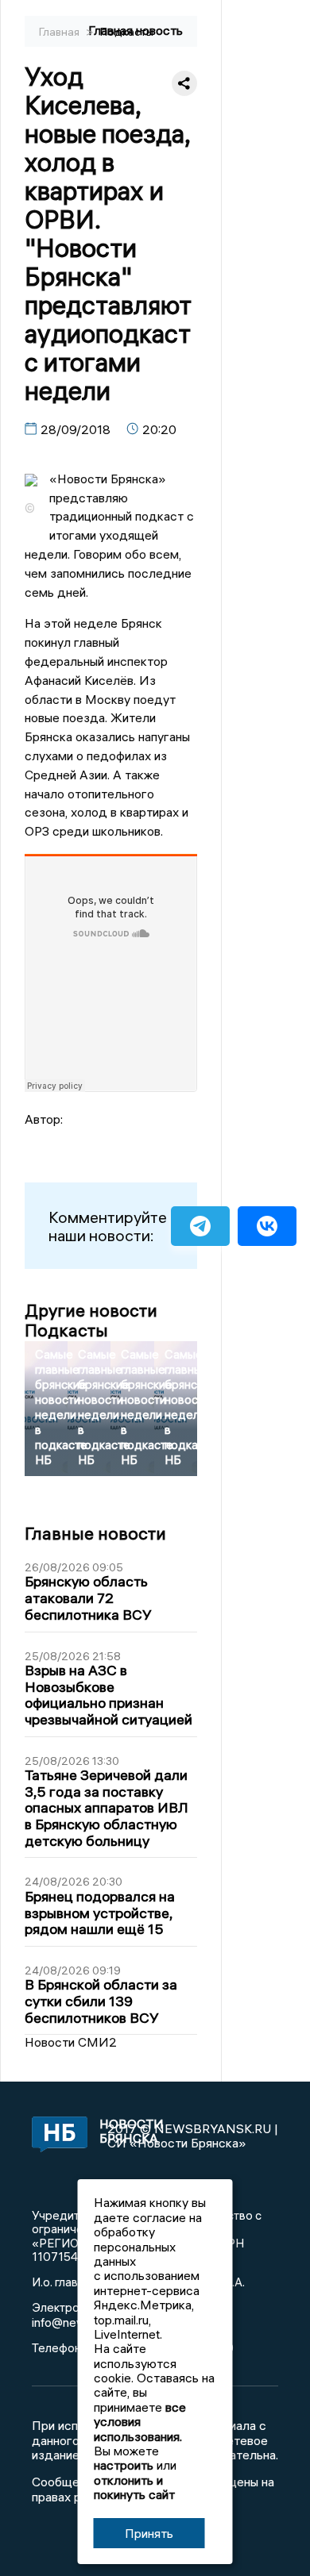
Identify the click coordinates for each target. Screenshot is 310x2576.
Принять (149, 2533)
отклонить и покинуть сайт (134, 2487)
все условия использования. (140, 2422)
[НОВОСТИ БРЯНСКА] (54, 2136)
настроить (124, 2465)
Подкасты (127, 32)
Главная (60, 32)
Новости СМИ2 (71, 2042)
